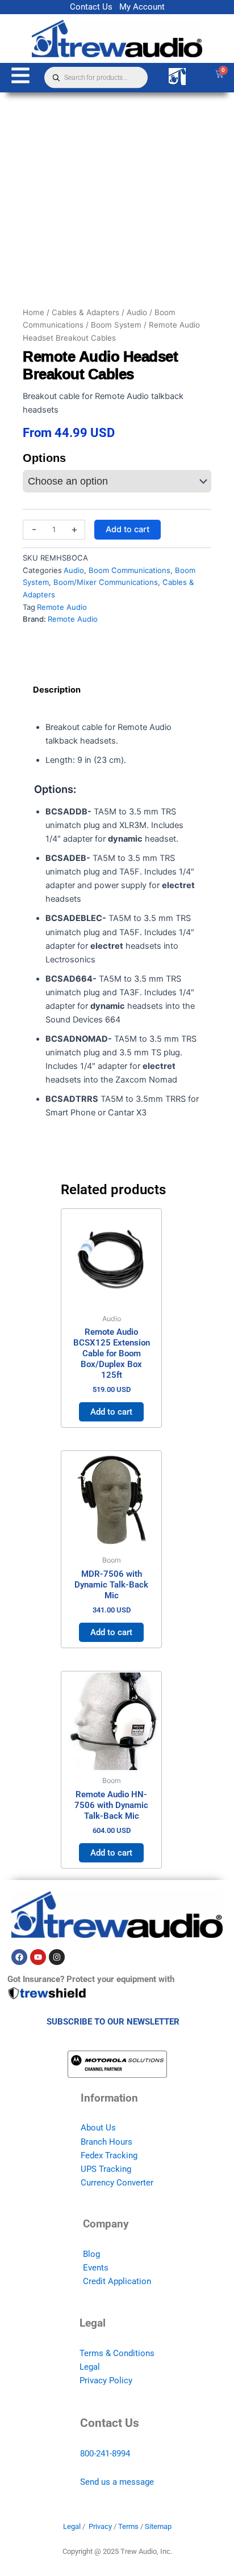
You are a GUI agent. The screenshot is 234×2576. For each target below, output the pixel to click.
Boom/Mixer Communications (106, 582)
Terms (128, 2526)
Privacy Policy (106, 2380)
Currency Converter (117, 2183)
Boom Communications (129, 570)
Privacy (100, 2526)
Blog (91, 2254)
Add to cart (128, 529)
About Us (98, 2128)
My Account (142, 7)
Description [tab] (57, 690)
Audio (137, 312)
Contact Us (91, 7)
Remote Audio (62, 607)
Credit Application (117, 2281)
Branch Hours (106, 2142)
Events (96, 2268)
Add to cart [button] (111, 1412)
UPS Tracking (106, 2169)
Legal (90, 2367)
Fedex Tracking (109, 2155)
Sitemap (158, 2526)
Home (34, 312)
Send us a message (117, 2482)
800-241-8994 (105, 2454)
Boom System (116, 325)
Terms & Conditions (117, 2353)
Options (44, 458)
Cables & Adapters (85, 312)
